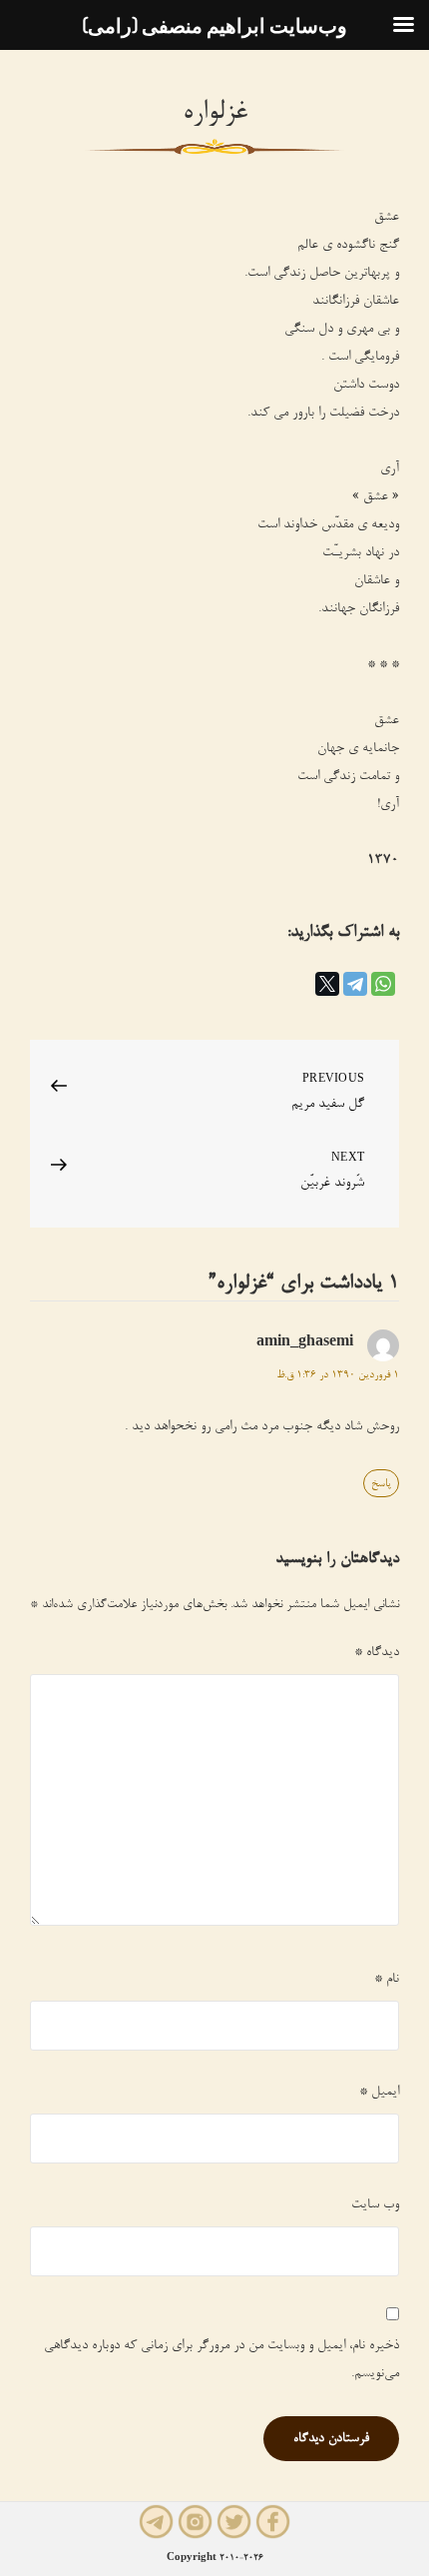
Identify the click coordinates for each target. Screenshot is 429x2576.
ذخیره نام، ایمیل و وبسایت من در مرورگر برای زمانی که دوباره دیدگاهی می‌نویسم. (221, 2360)
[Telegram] (355, 984)
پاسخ (381, 1484)
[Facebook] (273, 2524)
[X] (327, 984)
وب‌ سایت (375, 2205)
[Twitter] (234, 2524)
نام (387, 1980)
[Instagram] (195, 2524)
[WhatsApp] (383, 984)
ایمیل (379, 2093)
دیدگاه (377, 1653)
